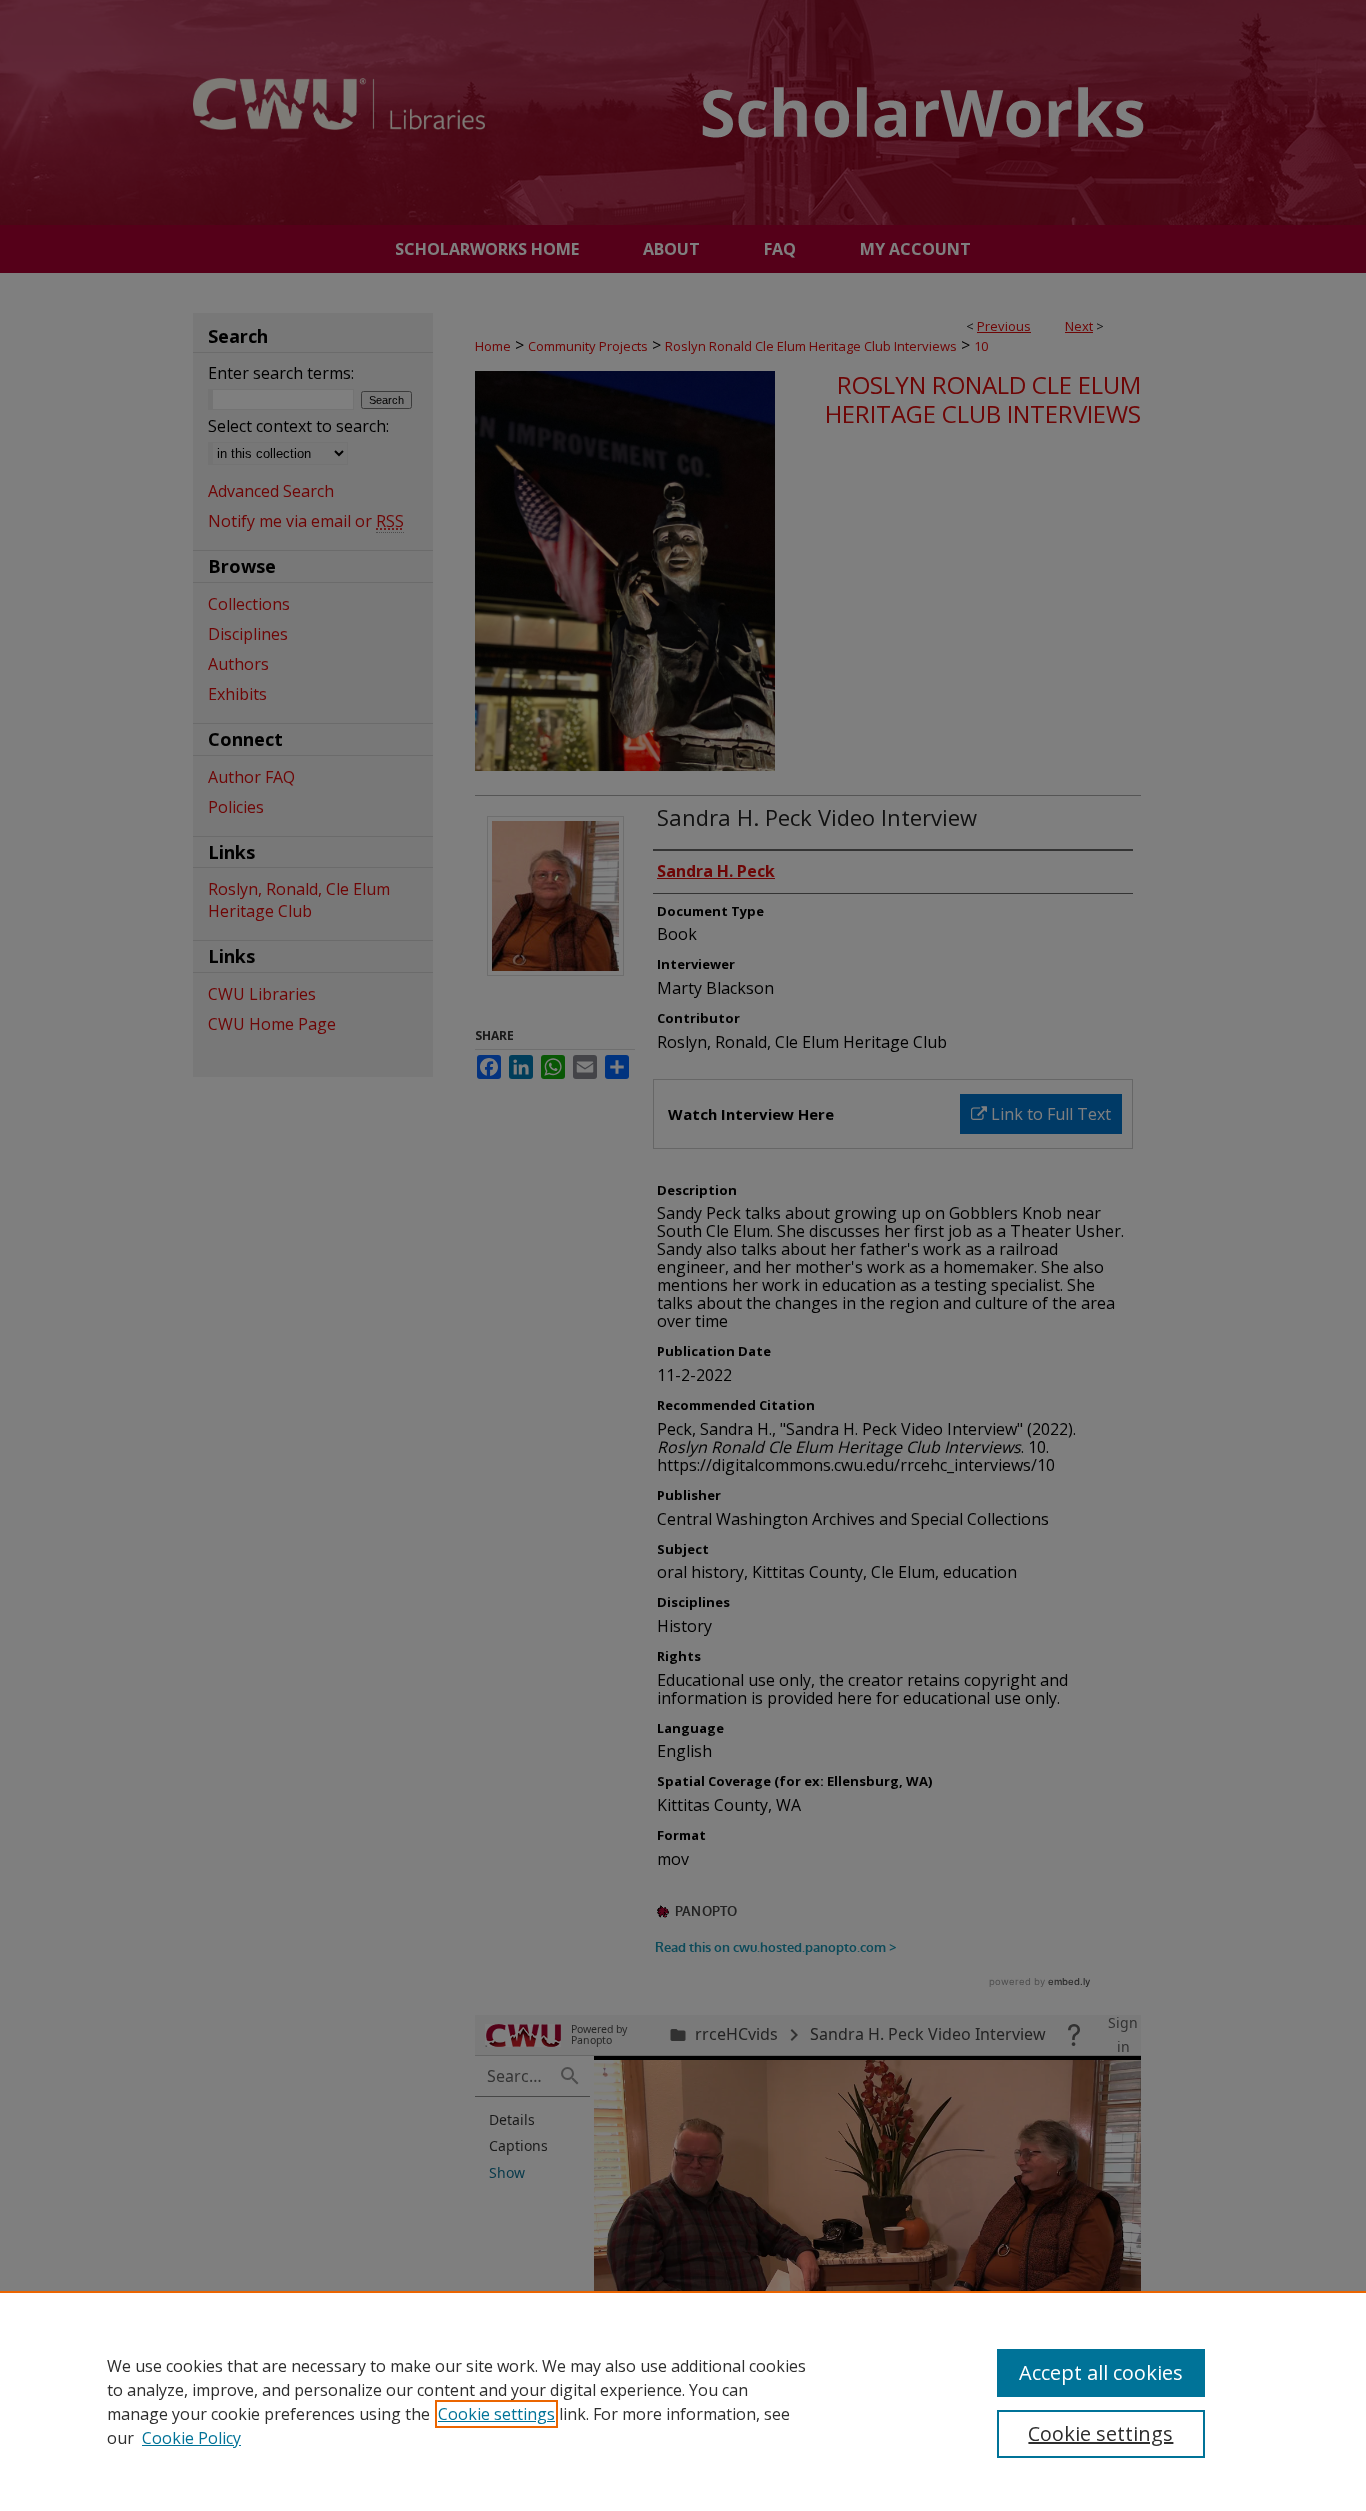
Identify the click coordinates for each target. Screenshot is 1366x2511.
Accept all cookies (1101, 2372)
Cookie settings (496, 2414)
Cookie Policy (191, 2438)
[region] (683, 2401)
